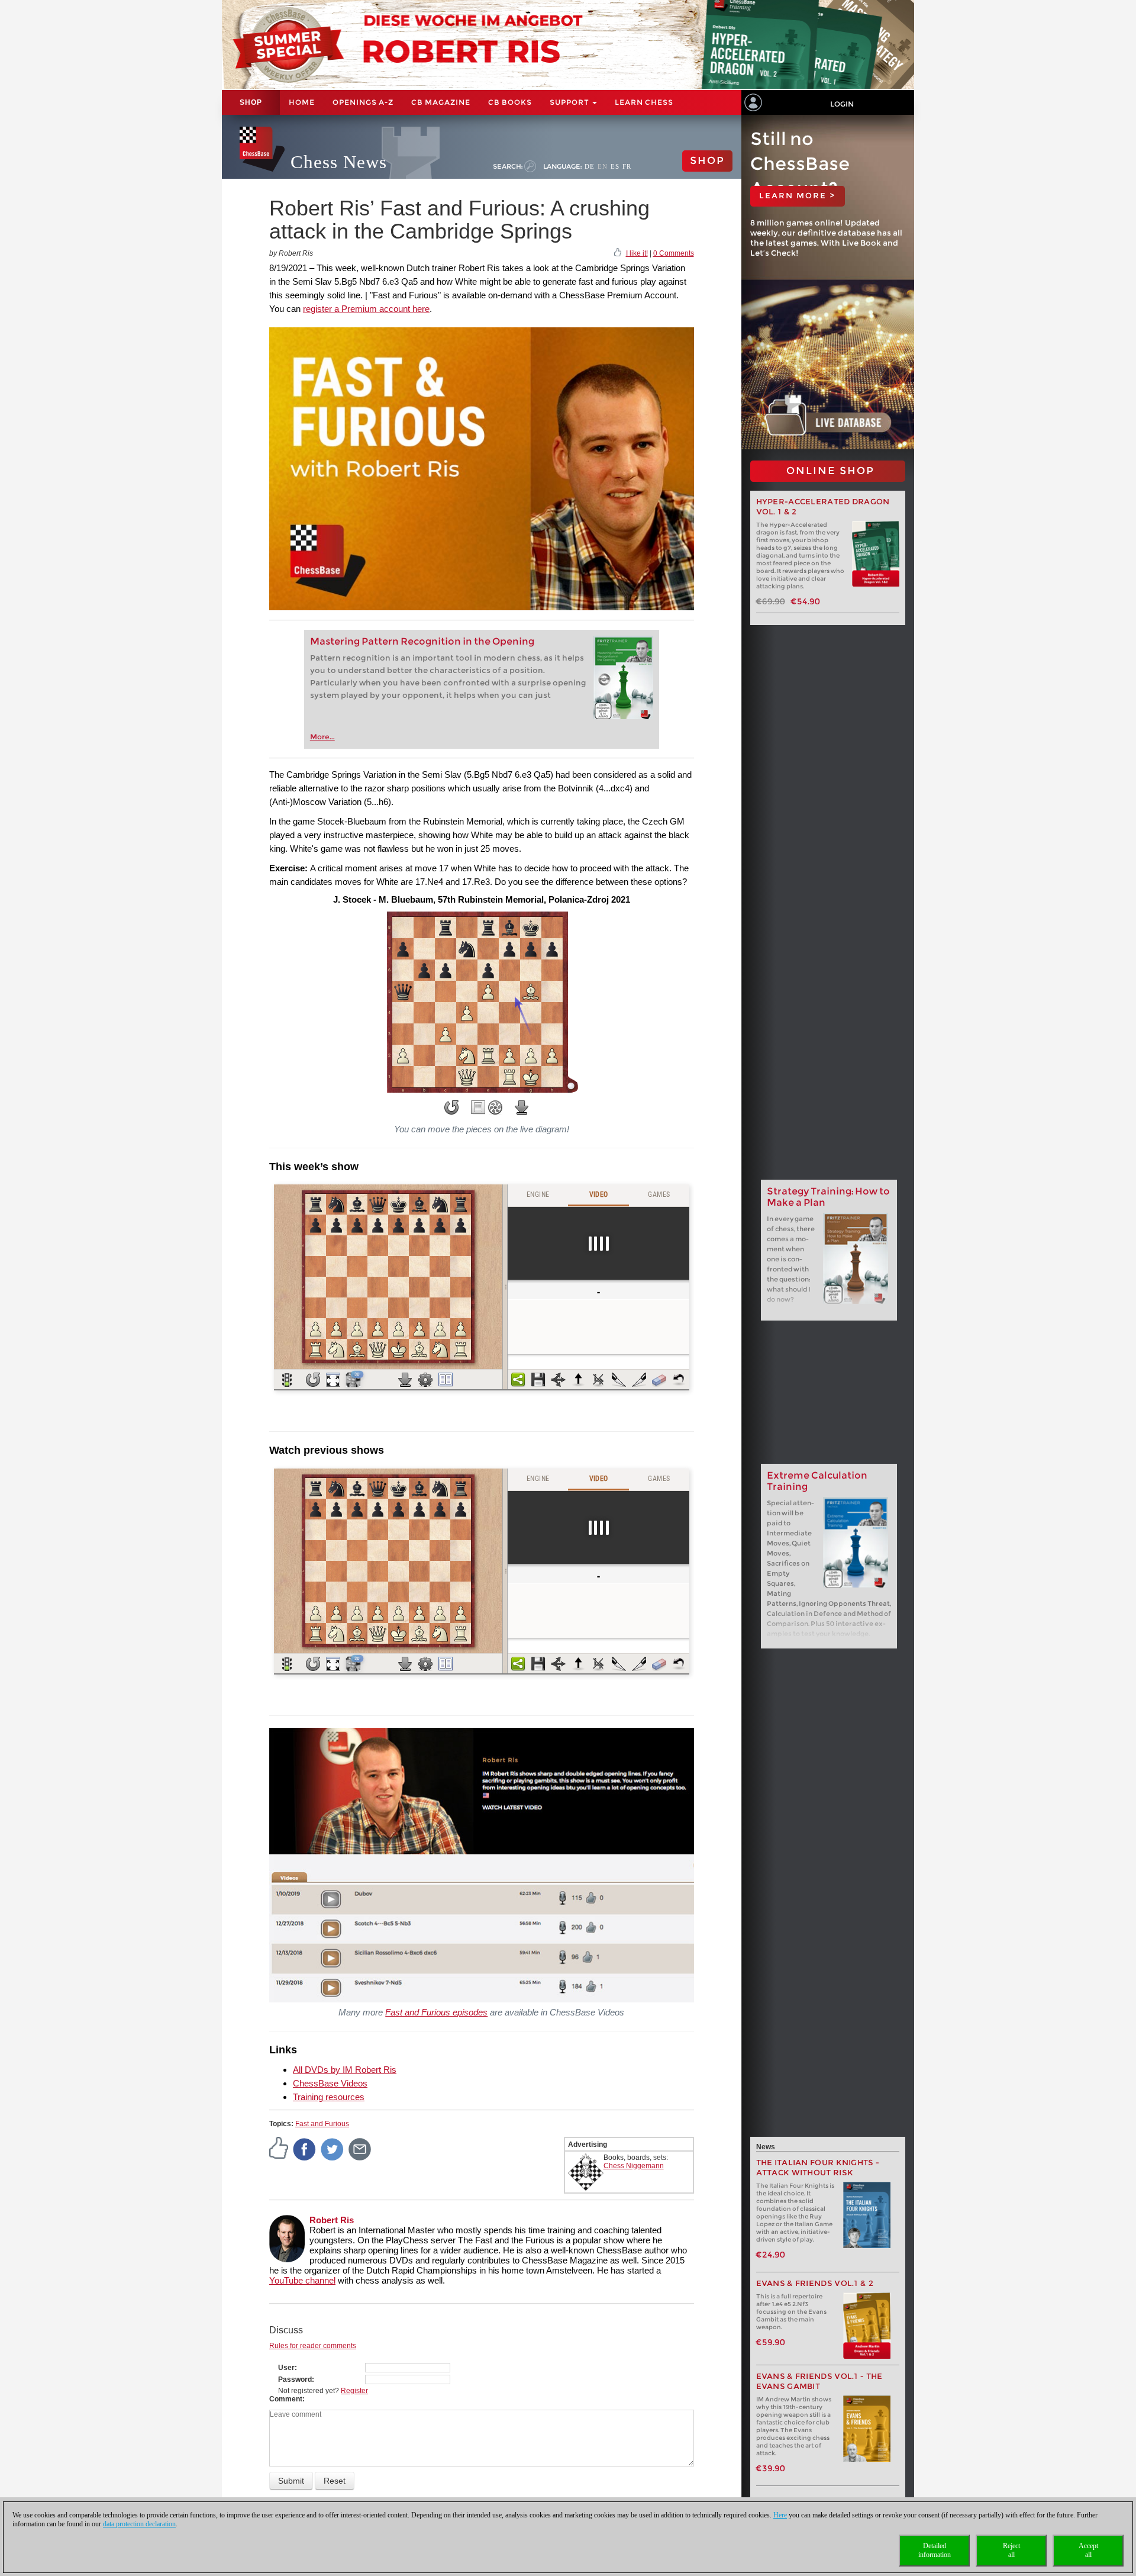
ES (615, 166)
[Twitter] (333, 2149)
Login (842, 104)
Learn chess (644, 102)
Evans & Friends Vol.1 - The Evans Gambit (819, 2381)
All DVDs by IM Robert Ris (345, 2070)
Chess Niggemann (634, 2166)
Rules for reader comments (313, 2346)
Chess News (339, 162)
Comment (286, 2399)
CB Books (510, 102)
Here (780, 2515)
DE (590, 166)
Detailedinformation (935, 2550)
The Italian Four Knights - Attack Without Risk (818, 2168)
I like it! (637, 253)
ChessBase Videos (330, 2083)
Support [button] (570, 102)
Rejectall (1011, 2550)
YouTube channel (302, 2280)
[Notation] (478, 1107)
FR (627, 166)
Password (295, 2379)
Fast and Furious (322, 2124)
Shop (251, 102)
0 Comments (674, 253)
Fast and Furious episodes (436, 2012)
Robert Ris (332, 2220)
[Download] (522, 1107)
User (286, 2368)
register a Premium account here (366, 309)
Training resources (329, 2097)
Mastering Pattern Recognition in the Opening (422, 641)
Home (302, 102)
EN (603, 166)
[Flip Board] (451, 1107)
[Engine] (495, 1107)
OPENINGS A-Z (363, 102)
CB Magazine (441, 102)
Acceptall (1088, 2550)
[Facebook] (305, 2149)
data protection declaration (139, 2524)
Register (354, 2391)
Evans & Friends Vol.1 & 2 (815, 2283)
